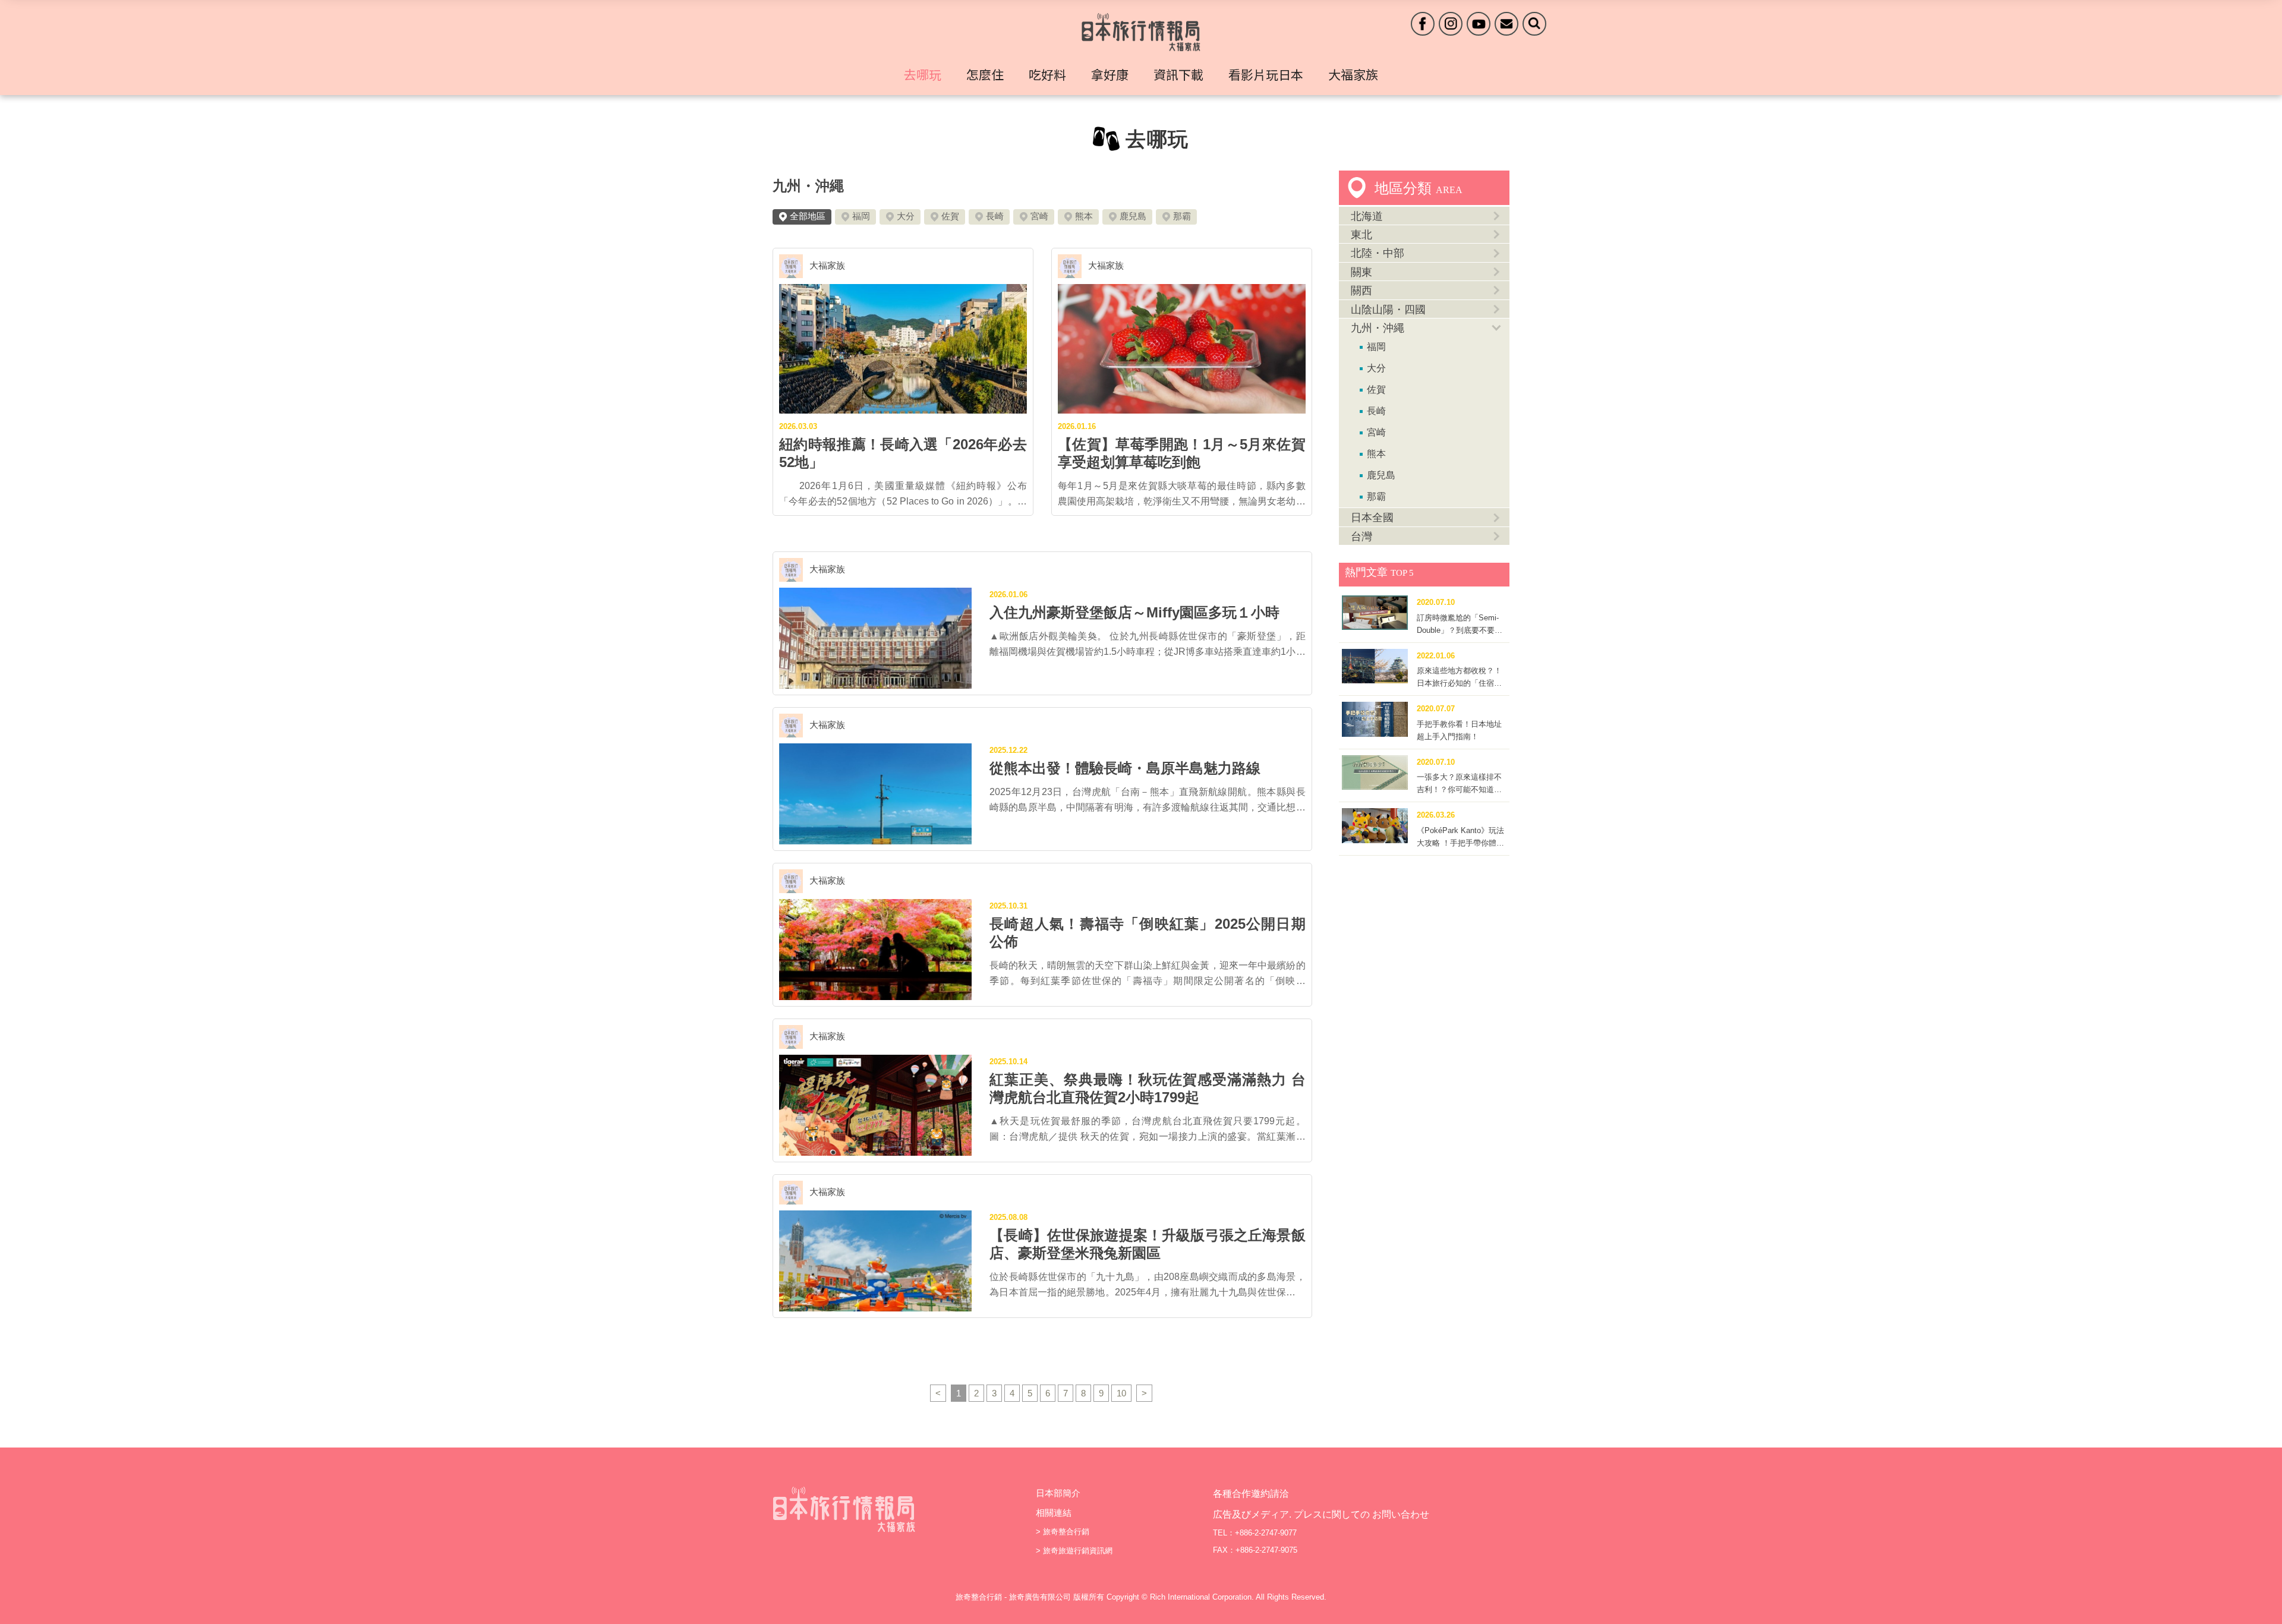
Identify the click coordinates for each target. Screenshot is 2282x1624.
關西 (1361, 291)
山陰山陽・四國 (1388, 310)
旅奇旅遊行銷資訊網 (1078, 1551)
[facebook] (1423, 24)
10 (1121, 1393)
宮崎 (1039, 216)
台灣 (1361, 537)
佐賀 (950, 216)
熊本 (1084, 216)
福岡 (861, 216)
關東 (1361, 272)
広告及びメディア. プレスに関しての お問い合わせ (1321, 1514)
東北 (1361, 235)
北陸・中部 (1378, 253)
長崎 (995, 216)
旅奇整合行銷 (1066, 1532)
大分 (906, 216)
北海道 (1367, 216)
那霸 (1182, 216)
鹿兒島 (1133, 216)
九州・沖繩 (808, 186)
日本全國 (1372, 518)
